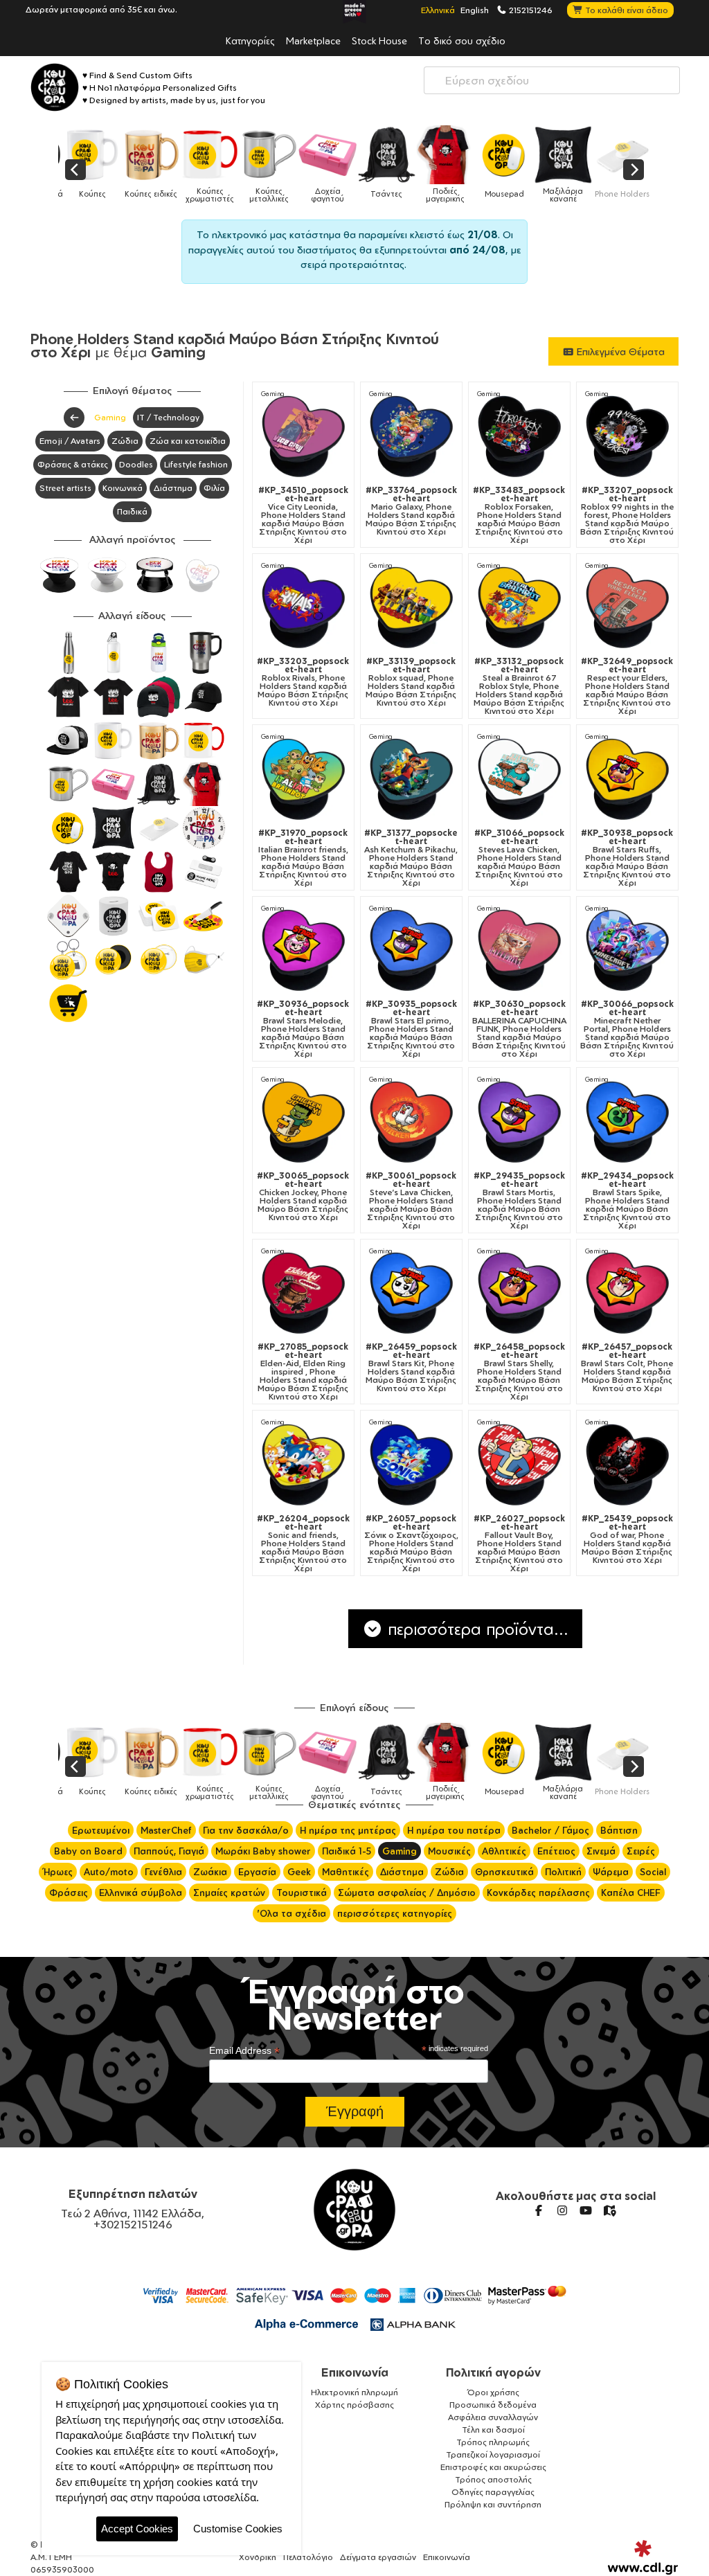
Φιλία (214, 488)
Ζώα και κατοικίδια (188, 441)
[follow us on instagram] (562, 2210)
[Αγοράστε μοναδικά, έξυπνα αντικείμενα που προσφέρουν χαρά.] (55, 87)
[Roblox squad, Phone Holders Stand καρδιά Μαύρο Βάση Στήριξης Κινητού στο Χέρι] (411, 607)
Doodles (136, 464)
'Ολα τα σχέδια (291, 1913)
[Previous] (75, 170)
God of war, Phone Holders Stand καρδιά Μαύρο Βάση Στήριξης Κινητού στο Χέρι (627, 1539)
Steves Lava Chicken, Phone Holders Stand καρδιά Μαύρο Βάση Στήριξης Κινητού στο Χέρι (519, 858)
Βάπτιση (619, 1830)
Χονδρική (258, 2557)
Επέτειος (556, 1851)
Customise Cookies (238, 2529)
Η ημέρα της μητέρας (348, 1830)
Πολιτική (563, 1872)
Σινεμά (601, 1851)
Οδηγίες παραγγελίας (493, 2492)
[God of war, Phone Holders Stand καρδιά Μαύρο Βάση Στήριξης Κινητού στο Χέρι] (627, 1464)
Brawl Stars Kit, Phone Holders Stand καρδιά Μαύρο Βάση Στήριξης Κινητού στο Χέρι (411, 1368)
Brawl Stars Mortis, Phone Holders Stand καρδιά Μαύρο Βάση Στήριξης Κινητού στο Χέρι (519, 1201)
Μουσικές (449, 1851)
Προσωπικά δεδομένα (493, 2405)
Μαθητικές (345, 1872)
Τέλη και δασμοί (493, 2430)
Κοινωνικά (123, 488)
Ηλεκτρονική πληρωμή (354, 2392)
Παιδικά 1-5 (347, 1851)
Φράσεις (69, 1893)
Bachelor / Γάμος (550, 1830)
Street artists (65, 488)
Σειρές (641, 1851)
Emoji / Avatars (70, 441)
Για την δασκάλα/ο (246, 1830)
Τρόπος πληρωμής (493, 2442)
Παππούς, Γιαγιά (169, 1851)
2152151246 (530, 10)
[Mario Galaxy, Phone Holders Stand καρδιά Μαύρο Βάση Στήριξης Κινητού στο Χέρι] (411, 436)
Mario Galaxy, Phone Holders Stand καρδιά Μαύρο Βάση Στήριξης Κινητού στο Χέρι (411, 511)
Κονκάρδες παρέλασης (538, 1893)
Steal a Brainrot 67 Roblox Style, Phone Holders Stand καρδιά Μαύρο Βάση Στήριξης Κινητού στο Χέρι (519, 686)
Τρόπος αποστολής (493, 2479)
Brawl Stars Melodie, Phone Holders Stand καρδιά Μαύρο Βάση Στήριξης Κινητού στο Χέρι (303, 1029)
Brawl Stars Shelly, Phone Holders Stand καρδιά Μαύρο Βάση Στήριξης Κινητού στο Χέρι (519, 1372)
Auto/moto (109, 1872)
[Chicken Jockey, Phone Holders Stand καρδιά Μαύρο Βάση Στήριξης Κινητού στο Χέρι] (303, 1121)
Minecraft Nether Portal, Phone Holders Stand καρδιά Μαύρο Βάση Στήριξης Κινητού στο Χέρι (627, 1029)
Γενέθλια (163, 1872)
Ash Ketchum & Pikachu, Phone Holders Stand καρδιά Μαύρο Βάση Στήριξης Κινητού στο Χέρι (411, 858)
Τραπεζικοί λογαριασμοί (493, 2454)
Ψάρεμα (611, 1872)
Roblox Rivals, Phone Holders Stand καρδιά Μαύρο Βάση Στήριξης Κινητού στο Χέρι (303, 682)
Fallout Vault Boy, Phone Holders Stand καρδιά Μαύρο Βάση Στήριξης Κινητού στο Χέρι (519, 1544)
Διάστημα (173, 488)
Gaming (110, 417)
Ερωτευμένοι (101, 1830)
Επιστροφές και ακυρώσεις (493, 2467)
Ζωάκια (210, 1872)
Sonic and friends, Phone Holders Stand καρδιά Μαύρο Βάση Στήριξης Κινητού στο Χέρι (303, 1544)
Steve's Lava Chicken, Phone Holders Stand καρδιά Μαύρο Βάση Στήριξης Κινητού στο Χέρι (411, 1201)
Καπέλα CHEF (631, 1893)
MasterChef (166, 1830)
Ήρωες (58, 1872)
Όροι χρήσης (493, 2392)
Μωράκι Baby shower (263, 1851)
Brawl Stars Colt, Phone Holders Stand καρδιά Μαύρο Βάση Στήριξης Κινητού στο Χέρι (627, 1368)
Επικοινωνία (355, 2372)
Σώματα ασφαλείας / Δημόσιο (407, 1893)
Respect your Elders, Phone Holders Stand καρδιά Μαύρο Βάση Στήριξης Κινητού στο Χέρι (627, 686)
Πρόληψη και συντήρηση (493, 2504)
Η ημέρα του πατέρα (454, 1830)
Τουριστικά (302, 1893)
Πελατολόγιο (308, 2557)
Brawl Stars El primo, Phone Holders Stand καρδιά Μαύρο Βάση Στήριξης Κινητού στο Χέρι (411, 1029)
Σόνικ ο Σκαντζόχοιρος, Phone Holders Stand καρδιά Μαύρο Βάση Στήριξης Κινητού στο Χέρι (411, 1544)
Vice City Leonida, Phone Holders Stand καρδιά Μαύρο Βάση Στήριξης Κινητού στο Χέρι (303, 515)
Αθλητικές (504, 1851)
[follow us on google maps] (609, 2210)
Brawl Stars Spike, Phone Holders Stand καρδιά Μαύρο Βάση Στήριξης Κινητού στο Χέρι (627, 1201)
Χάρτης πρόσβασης (354, 2405)
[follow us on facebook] (539, 2210)
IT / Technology (168, 417)
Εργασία (257, 1872)
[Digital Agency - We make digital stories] (643, 2557)
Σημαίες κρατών (229, 1893)
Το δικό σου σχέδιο (462, 40)
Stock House (379, 40)
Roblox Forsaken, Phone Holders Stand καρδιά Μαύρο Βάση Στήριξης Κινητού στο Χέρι (519, 515)
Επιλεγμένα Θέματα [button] (619, 351)
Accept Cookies (137, 2529)
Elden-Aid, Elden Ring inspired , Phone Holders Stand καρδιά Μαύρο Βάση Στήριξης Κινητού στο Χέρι (303, 1372)
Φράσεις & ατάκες (73, 464)
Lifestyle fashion (196, 464)
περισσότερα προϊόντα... (476, 1629)
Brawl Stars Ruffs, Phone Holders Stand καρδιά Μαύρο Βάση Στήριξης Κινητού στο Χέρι (627, 858)
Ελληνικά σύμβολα (141, 1893)
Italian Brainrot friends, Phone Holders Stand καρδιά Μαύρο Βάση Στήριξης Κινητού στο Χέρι (303, 858)
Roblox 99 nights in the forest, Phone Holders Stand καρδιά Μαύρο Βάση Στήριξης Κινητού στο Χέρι (627, 515)
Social (653, 1872)
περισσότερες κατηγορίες (395, 1913)
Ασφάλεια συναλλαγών (493, 2417)
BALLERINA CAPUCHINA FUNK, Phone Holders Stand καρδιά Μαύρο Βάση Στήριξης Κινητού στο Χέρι (519, 1029)
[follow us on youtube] (586, 2210)
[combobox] (552, 80)
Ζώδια (125, 441)
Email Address (244, 2051)
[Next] (634, 170)
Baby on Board (88, 1851)
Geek (299, 1872)
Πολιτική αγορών (493, 2372)
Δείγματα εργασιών (378, 2557)
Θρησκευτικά (504, 1872)
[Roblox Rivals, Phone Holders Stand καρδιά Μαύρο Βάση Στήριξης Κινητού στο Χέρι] (303, 607)
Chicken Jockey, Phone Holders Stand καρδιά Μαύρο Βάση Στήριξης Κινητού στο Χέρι (303, 1197)
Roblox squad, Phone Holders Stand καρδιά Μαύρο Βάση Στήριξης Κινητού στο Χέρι (411, 682)
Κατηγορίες (250, 40)
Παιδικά (132, 511)
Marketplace (313, 40)
